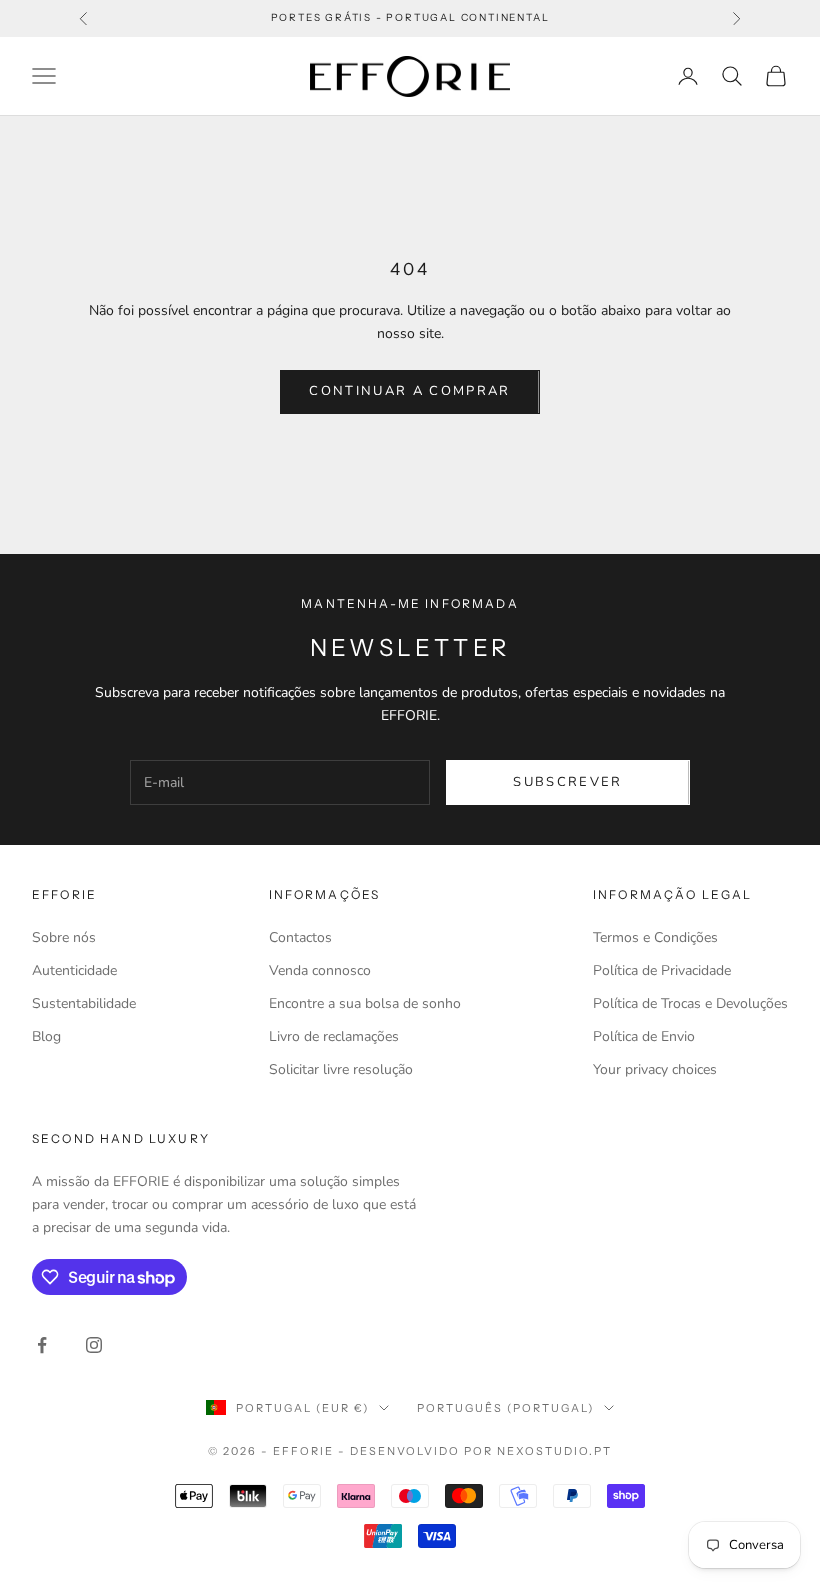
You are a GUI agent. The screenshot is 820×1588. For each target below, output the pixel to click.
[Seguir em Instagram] (94, 1345)
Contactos (300, 937)
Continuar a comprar (409, 391)
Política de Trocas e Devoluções (690, 1003)
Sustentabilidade (84, 1003)
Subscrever (567, 782)
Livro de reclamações (334, 1036)
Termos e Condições (655, 937)
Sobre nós (64, 937)
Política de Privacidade (662, 970)
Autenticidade (74, 970)
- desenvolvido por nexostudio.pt (475, 1451)
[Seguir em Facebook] (42, 1345)
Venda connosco (320, 970)
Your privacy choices (655, 1069)
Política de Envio (644, 1036)
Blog (46, 1036)
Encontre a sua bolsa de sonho (365, 1003)
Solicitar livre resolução (341, 1069)
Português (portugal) (505, 1408)
